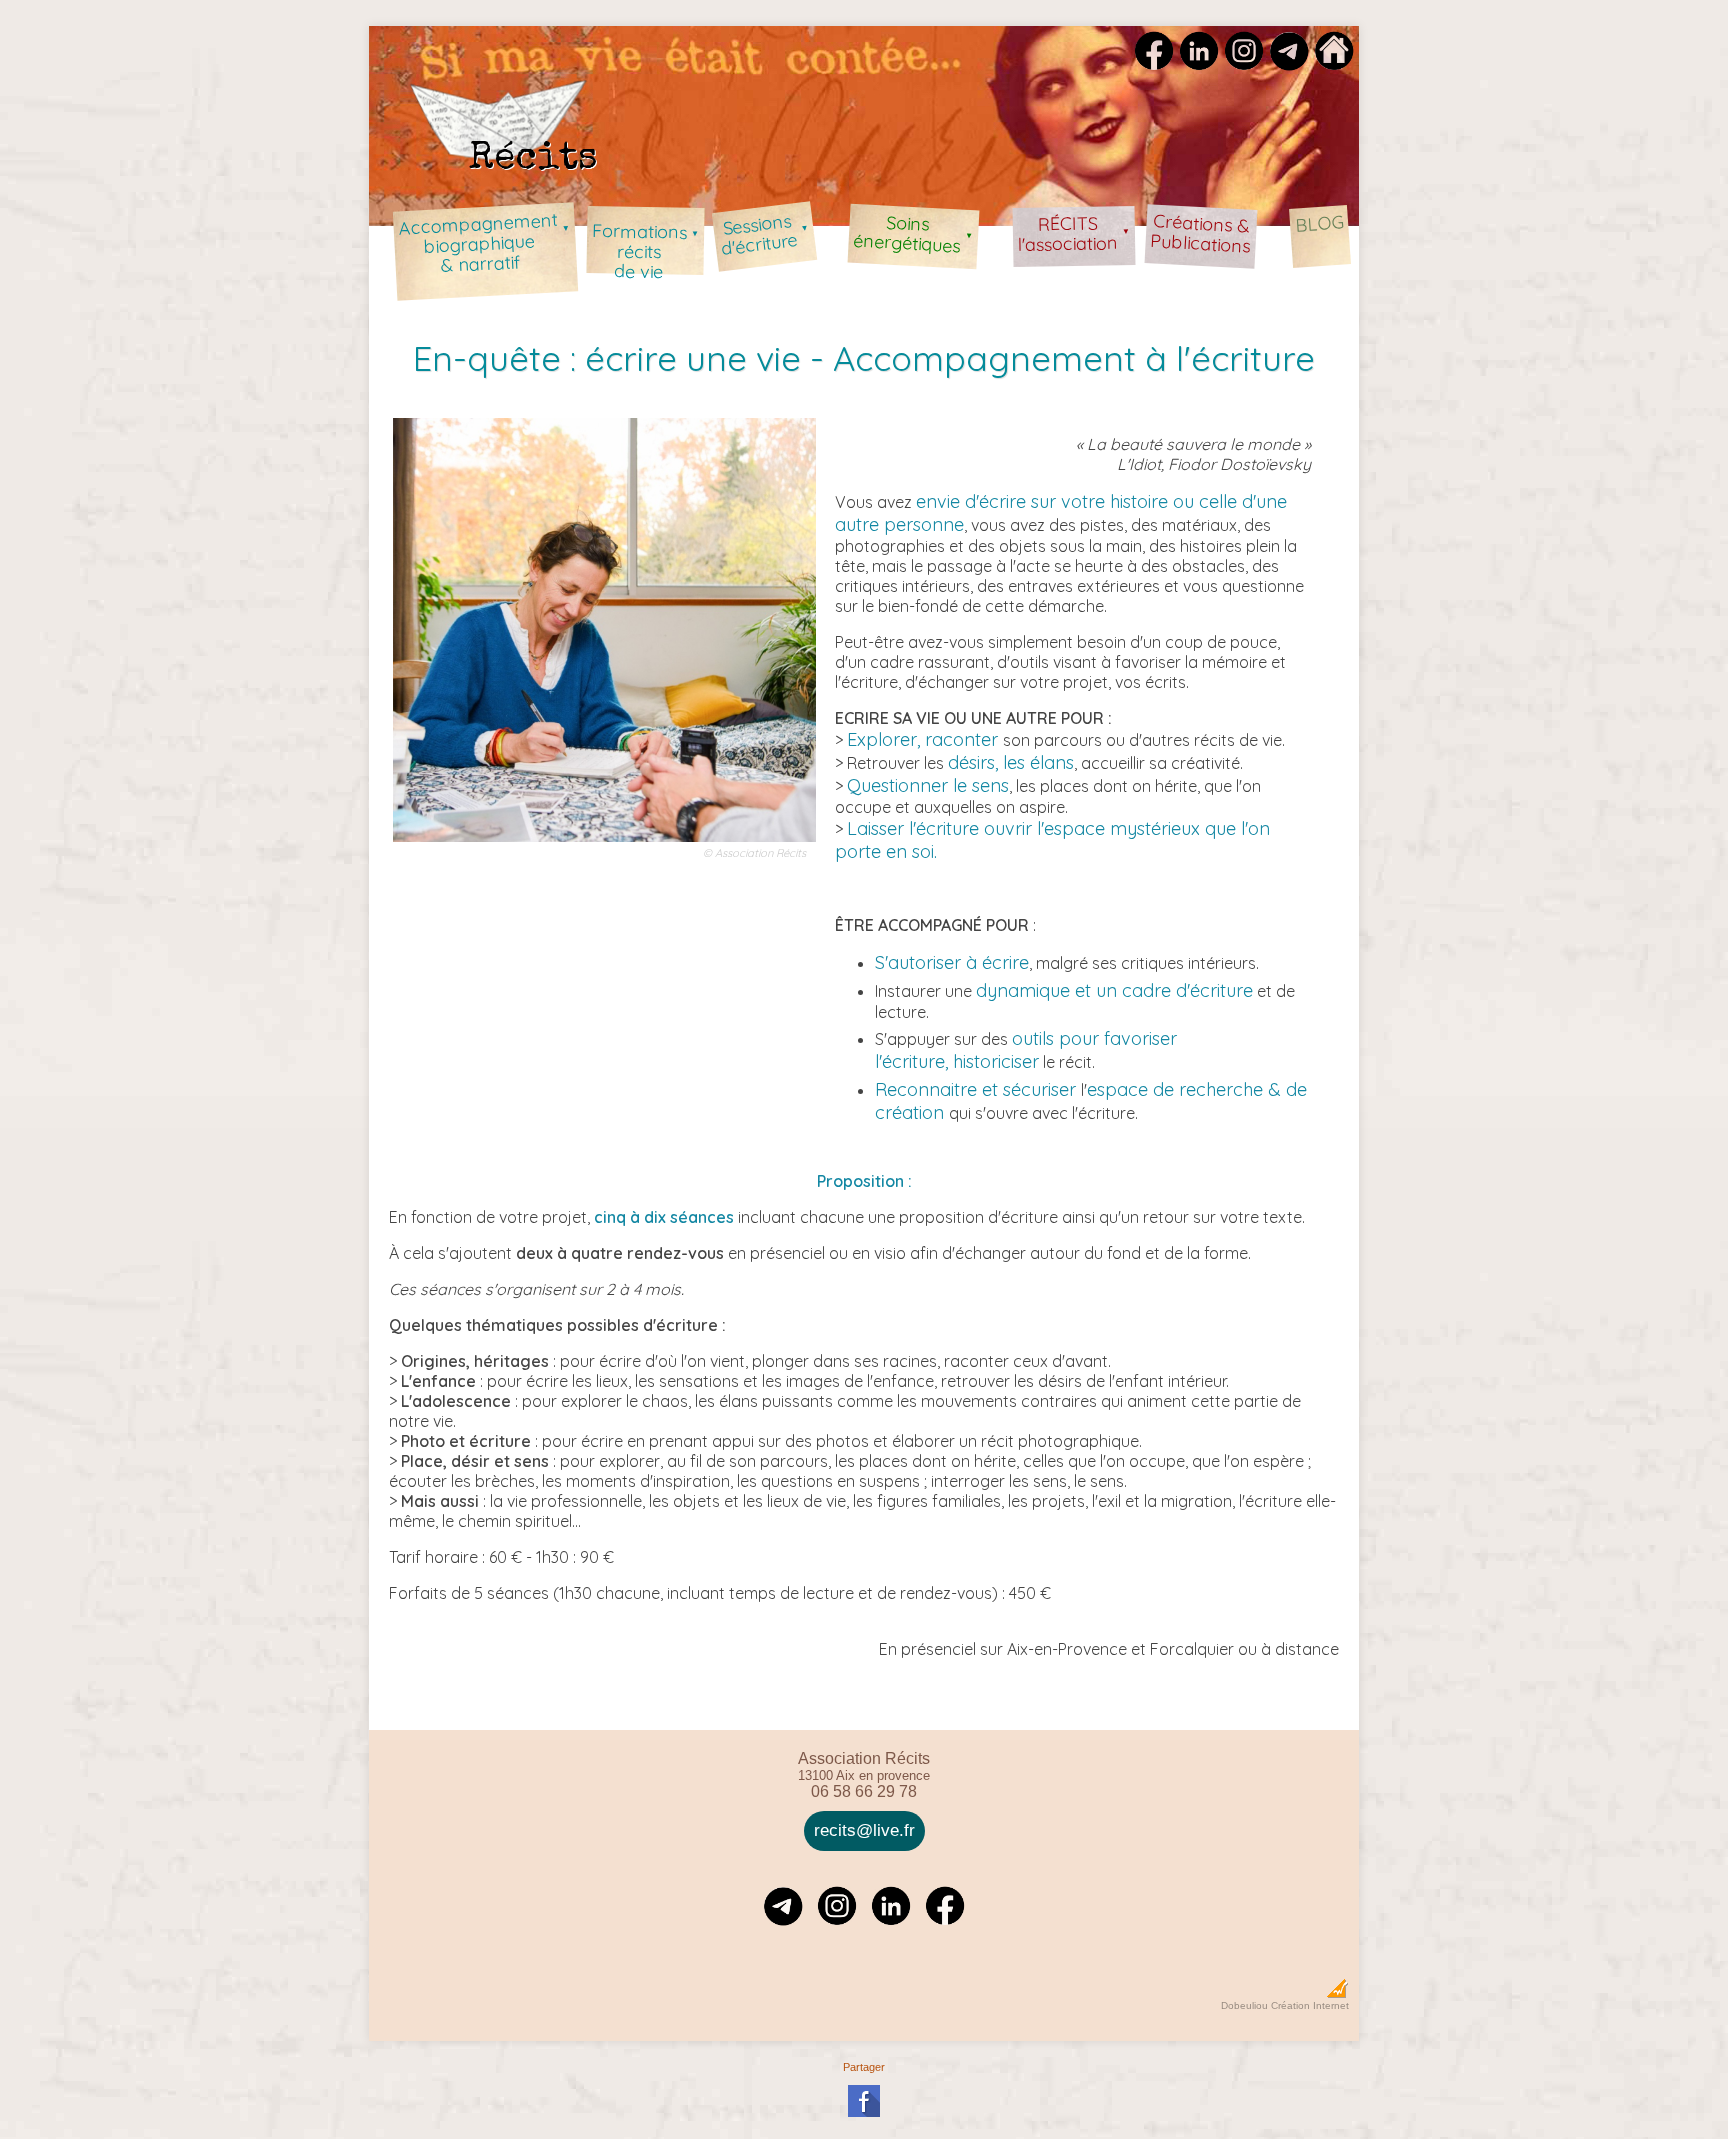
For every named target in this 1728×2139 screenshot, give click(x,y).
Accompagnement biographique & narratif (484, 242)
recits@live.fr (864, 1830)
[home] (1334, 64)
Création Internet (1310, 2005)
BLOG (1318, 223)
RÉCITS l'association (1074, 234)
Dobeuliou (1244, 2005)
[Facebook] (1154, 64)
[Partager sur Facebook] (864, 2113)
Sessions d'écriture (764, 235)
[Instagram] (1244, 64)
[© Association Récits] (604, 846)
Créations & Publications (1200, 233)
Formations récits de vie (645, 247)
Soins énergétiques (913, 234)
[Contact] (1289, 64)
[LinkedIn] (1199, 64)
